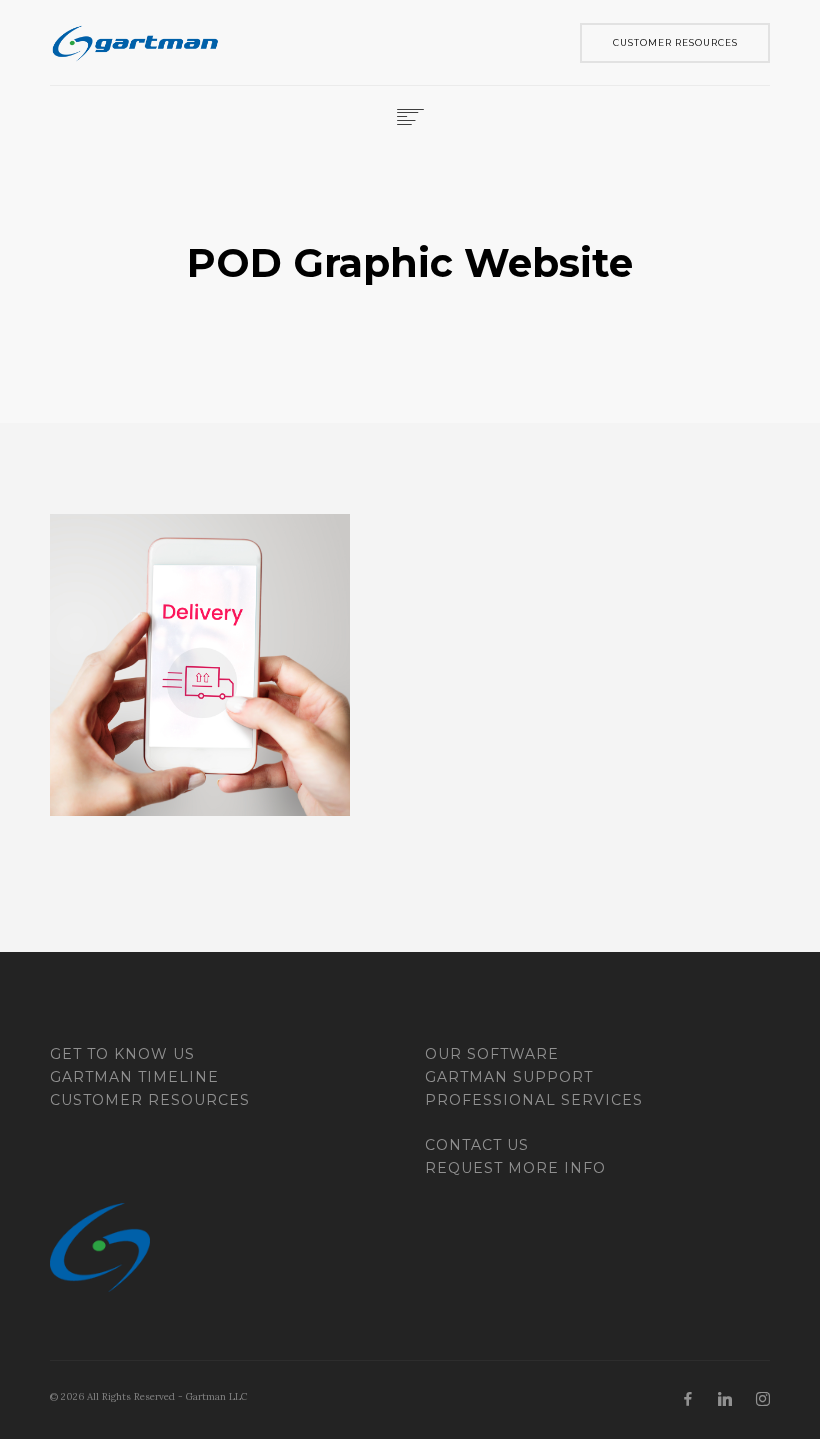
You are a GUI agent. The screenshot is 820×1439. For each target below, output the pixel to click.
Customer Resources (150, 1100)
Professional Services (534, 1100)
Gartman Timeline (134, 1077)
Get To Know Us (122, 1054)
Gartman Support (509, 1077)
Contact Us (477, 1145)
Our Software (492, 1054)
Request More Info (515, 1168)
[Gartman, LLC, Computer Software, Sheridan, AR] (125, 1162)
